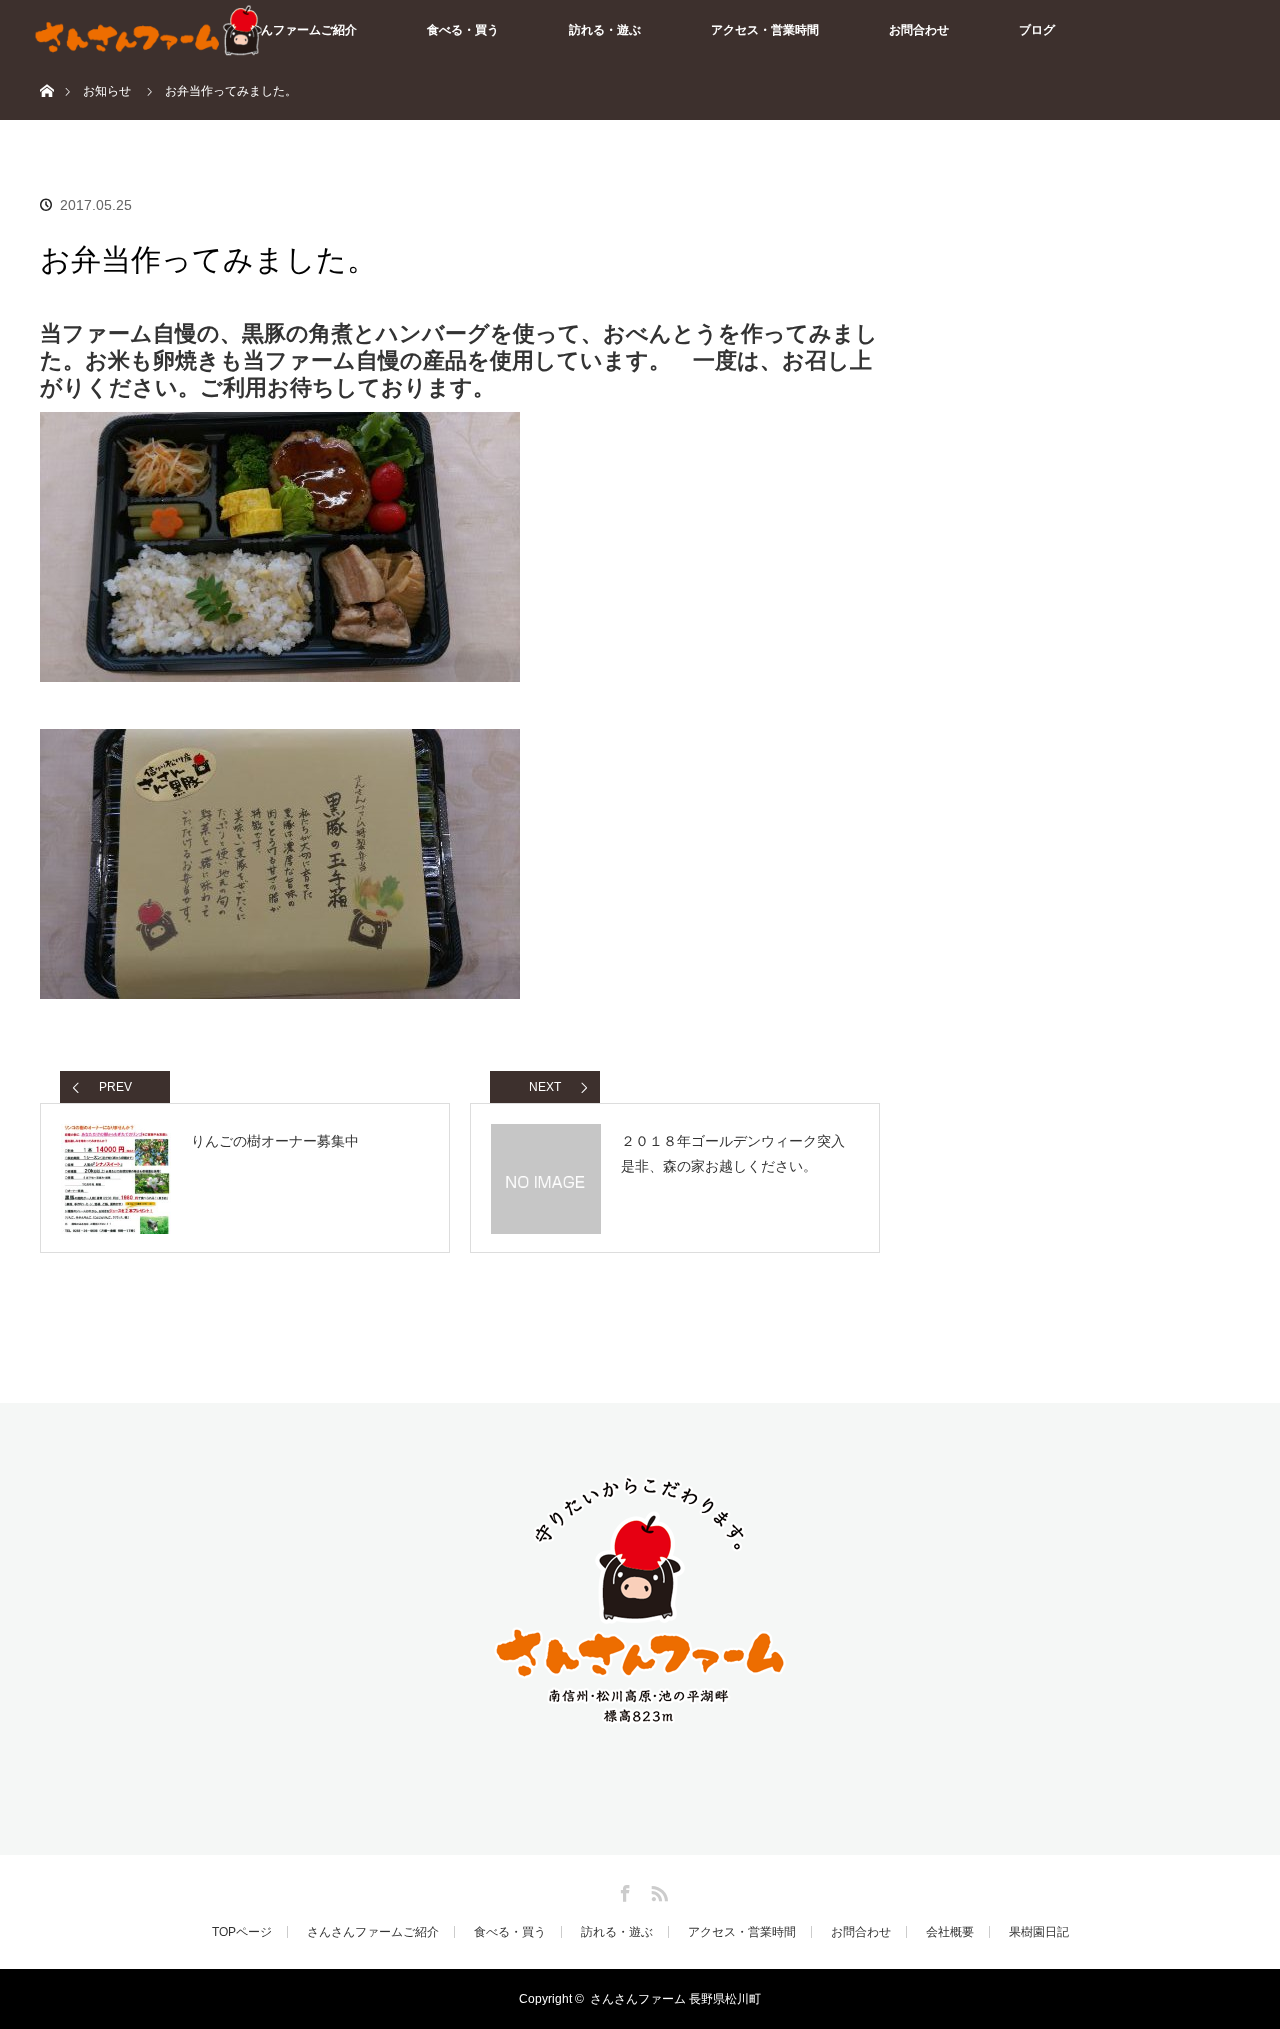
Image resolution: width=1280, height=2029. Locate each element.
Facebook (623, 1890)
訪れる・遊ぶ (605, 30)
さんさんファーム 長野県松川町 (675, 1999)
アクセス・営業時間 (765, 30)
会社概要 (950, 1932)
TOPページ (242, 1932)
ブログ (1037, 30)
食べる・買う (463, 30)
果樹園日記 (1039, 1932)
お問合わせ (919, 30)
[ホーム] (46, 67)
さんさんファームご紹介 (291, 30)
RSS (657, 1890)
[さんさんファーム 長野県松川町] (640, 1720)
